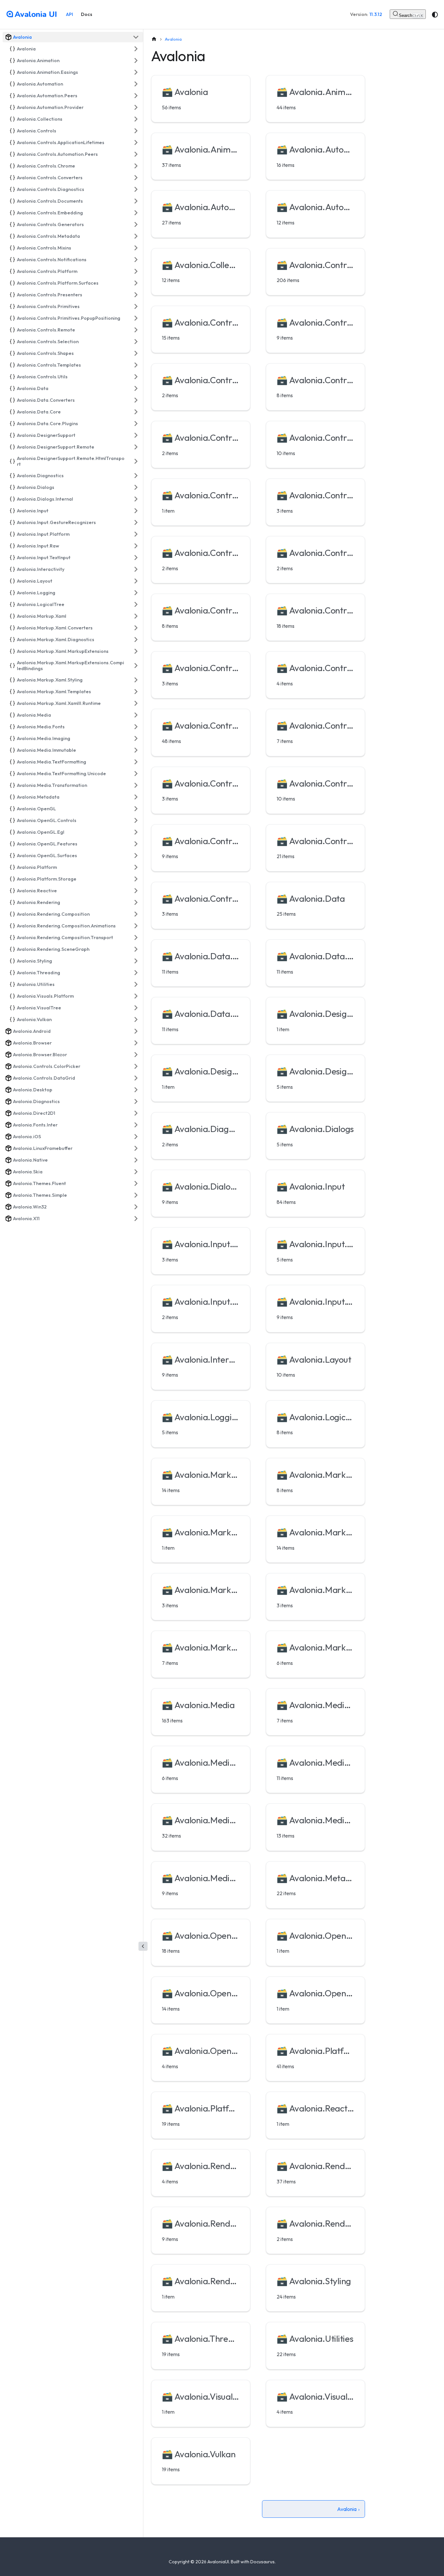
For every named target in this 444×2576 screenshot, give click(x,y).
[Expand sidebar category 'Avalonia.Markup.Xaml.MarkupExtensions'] (136, 651)
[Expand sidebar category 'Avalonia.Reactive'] (136, 891)
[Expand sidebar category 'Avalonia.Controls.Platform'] (136, 271)
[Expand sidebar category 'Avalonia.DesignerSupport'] (136, 435)
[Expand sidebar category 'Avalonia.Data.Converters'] (136, 400)
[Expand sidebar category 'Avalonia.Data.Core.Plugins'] (136, 424)
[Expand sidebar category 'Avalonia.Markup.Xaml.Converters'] (136, 628)
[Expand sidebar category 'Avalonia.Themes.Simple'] (136, 1195)
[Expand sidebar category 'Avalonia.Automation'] (136, 84)
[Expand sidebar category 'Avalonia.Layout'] (136, 581)
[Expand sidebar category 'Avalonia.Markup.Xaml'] (136, 616)
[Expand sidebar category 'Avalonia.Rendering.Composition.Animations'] (136, 926)
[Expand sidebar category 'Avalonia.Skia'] (136, 1172)
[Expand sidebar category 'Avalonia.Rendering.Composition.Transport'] (136, 937)
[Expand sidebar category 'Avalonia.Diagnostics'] (136, 476)
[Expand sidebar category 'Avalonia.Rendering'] (136, 902)
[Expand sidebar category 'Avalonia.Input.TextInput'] (136, 558)
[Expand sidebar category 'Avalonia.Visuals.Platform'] (136, 996)
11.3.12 (376, 14)
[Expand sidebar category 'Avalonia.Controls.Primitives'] (136, 306)
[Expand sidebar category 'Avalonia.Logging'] (136, 593)
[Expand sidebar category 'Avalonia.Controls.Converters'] (136, 178)
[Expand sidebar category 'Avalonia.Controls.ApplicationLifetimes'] (136, 142)
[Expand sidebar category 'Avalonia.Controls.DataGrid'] (136, 1078)
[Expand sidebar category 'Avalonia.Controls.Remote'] (136, 330)
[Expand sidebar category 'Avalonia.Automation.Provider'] (136, 107)
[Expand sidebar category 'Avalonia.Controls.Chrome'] (136, 166)
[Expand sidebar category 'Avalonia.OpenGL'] (136, 809)
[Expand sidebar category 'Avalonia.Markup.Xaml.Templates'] (136, 692)
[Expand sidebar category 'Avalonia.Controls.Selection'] (136, 342)
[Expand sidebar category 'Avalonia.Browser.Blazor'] (136, 1055)
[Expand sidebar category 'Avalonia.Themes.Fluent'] (136, 1183)
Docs (87, 14)
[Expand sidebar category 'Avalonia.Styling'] (136, 961)
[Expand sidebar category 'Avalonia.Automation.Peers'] (136, 96)
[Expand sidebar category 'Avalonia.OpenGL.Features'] (136, 844)
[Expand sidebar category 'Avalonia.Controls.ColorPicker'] (136, 1066)
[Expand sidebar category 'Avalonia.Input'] (136, 511)
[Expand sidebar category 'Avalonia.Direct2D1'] (136, 1113)
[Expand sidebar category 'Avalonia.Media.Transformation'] (136, 785)
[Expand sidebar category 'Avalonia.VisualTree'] (136, 1008)
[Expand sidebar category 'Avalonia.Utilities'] (136, 984)
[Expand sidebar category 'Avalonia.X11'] (136, 1219)
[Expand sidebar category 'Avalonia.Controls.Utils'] (136, 377)
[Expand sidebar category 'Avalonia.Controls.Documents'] (136, 201)
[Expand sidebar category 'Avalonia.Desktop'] (136, 1090)
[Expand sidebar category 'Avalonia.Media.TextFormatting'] (136, 762)
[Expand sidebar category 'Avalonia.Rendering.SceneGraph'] (136, 949)
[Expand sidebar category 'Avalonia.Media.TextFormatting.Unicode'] (136, 774)
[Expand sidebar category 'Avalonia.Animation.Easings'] (136, 72)
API (70, 14)
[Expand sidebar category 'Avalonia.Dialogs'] (136, 487)
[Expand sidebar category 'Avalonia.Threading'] (136, 973)
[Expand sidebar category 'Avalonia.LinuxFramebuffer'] (136, 1148)
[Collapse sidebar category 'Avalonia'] (136, 37)
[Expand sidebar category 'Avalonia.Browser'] (136, 1043)
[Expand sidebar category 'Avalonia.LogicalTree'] (136, 604)
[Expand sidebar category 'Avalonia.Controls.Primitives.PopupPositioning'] (136, 318)
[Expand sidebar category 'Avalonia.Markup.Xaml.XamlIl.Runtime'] (136, 703)
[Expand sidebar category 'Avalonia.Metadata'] (136, 797)
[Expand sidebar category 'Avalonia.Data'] (136, 388)
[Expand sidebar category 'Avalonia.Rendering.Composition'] (136, 914)
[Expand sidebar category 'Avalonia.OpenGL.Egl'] (136, 832)
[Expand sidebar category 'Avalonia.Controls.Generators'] (136, 224)
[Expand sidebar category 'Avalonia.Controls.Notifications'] (136, 260)
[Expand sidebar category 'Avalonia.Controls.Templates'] (136, 365)
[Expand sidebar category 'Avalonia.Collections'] (136, 119)
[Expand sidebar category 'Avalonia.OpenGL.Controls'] (136, 820)
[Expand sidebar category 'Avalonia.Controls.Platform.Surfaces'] (136, 283)
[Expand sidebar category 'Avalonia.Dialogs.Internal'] (136, 499)
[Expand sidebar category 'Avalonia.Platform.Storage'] (136, 879)
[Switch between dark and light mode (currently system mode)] (435, 15)
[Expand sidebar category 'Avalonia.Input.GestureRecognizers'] (136, 522)
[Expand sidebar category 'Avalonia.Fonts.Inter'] (136, 1125)
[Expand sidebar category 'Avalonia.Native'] (136, 1160)
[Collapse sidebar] (143, 1946)
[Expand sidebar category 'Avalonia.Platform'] (136, 867)
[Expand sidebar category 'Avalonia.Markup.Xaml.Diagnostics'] (136, 640)
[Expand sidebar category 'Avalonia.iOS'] (136, 1137)
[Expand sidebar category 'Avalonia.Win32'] (136, 1207)
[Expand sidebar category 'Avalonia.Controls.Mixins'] (136, 248)
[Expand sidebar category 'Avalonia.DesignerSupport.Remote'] (136, 447)
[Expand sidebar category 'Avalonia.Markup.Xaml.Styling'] (136, 680)
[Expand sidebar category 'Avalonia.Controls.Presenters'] (136, 295)
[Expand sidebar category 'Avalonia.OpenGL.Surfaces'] (136, 856)
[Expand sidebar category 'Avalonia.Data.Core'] (136, 412)
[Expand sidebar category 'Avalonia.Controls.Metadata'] (136, 236)
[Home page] (154, 39)
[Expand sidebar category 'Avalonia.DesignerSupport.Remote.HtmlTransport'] (136, 461)
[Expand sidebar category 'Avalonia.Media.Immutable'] (136, 750)
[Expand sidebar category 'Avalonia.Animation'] (136, 61)
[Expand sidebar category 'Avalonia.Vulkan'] (136, 1019)
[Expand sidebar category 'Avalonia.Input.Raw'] (136, 546)
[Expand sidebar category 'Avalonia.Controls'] (136, 131)
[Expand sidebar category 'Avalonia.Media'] (136, 715)
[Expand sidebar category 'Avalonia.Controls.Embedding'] (136, 213)
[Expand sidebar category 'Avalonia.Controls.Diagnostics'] (136, 189)
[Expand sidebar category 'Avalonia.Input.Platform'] (136, 534)
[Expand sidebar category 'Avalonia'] (136, 49)
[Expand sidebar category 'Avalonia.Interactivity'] (136, 569)
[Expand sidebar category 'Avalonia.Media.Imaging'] (136, 738)
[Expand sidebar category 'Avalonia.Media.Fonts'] (136, 727)
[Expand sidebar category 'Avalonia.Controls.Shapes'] (136, 353)
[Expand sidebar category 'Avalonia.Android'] (136, 1031)
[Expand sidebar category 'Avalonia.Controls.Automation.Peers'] (136, 154)
